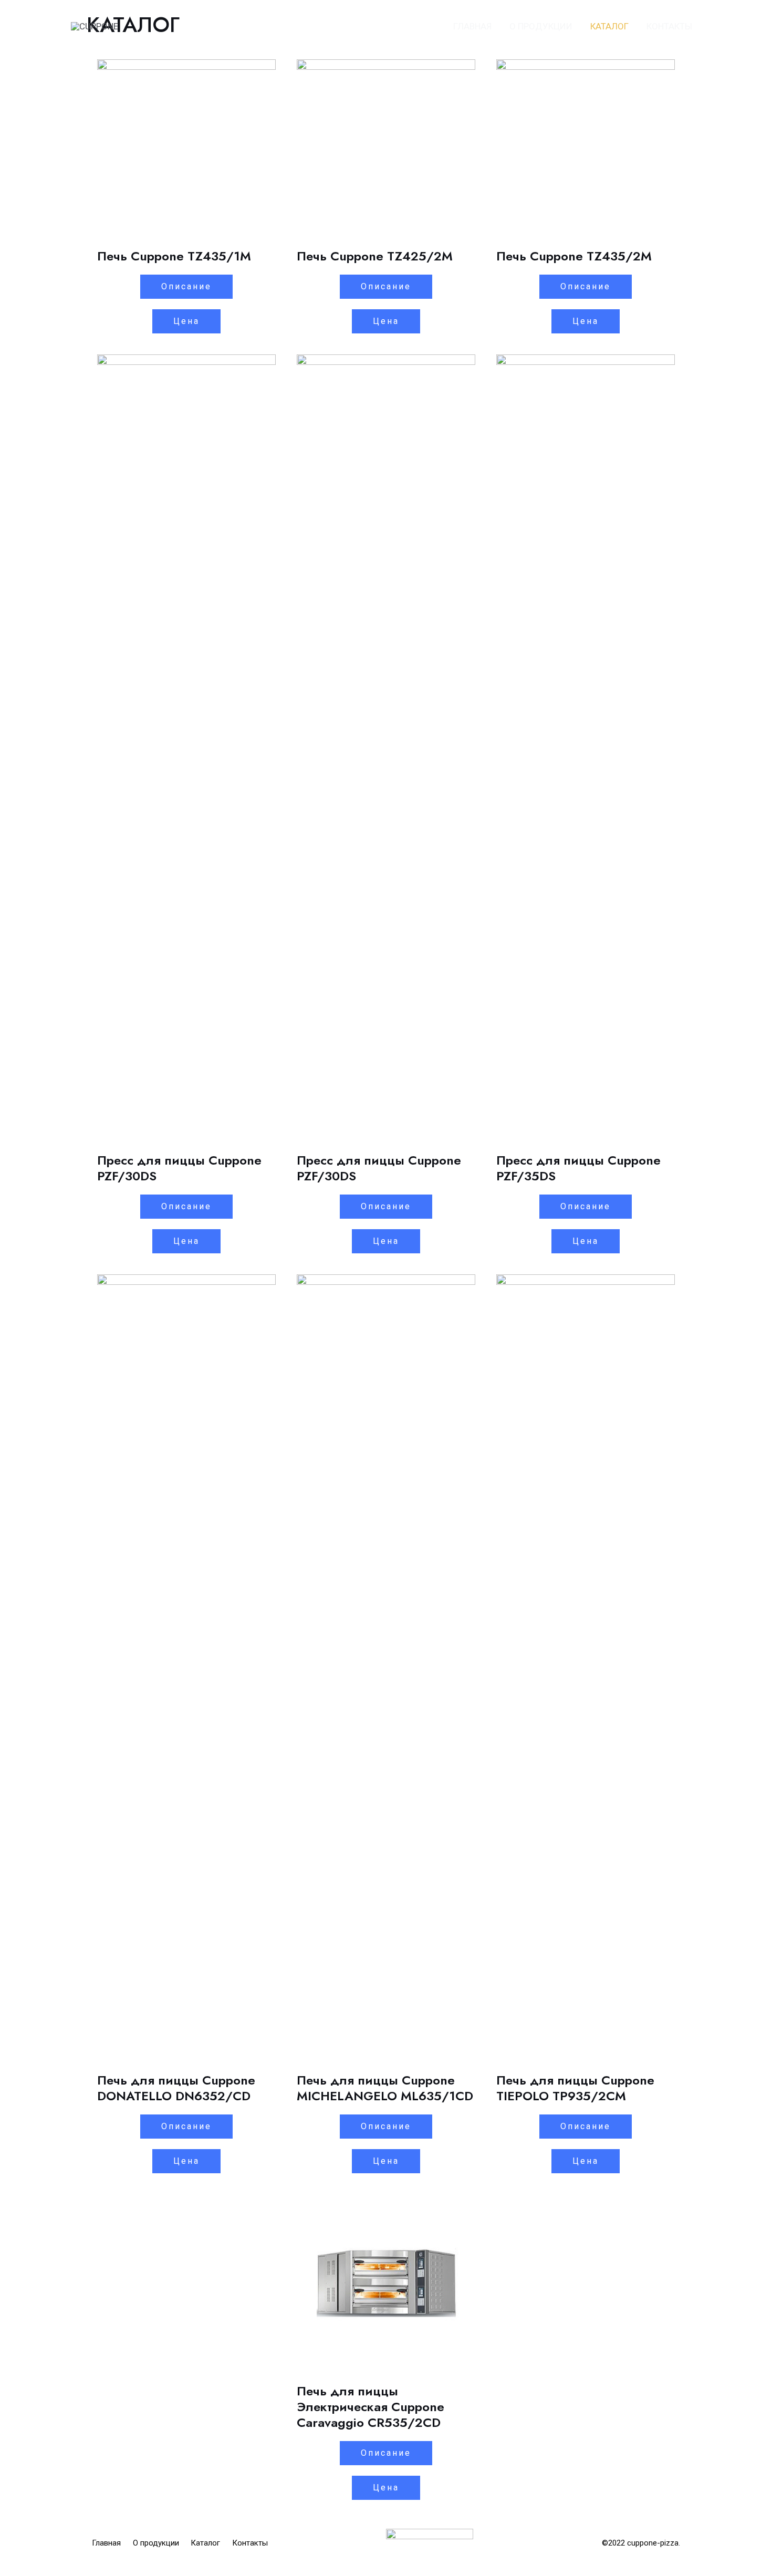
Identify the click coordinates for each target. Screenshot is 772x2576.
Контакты (669, 26)
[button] (186, 287)
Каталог (609, 26)
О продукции (541, 26)
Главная (472, 26)
